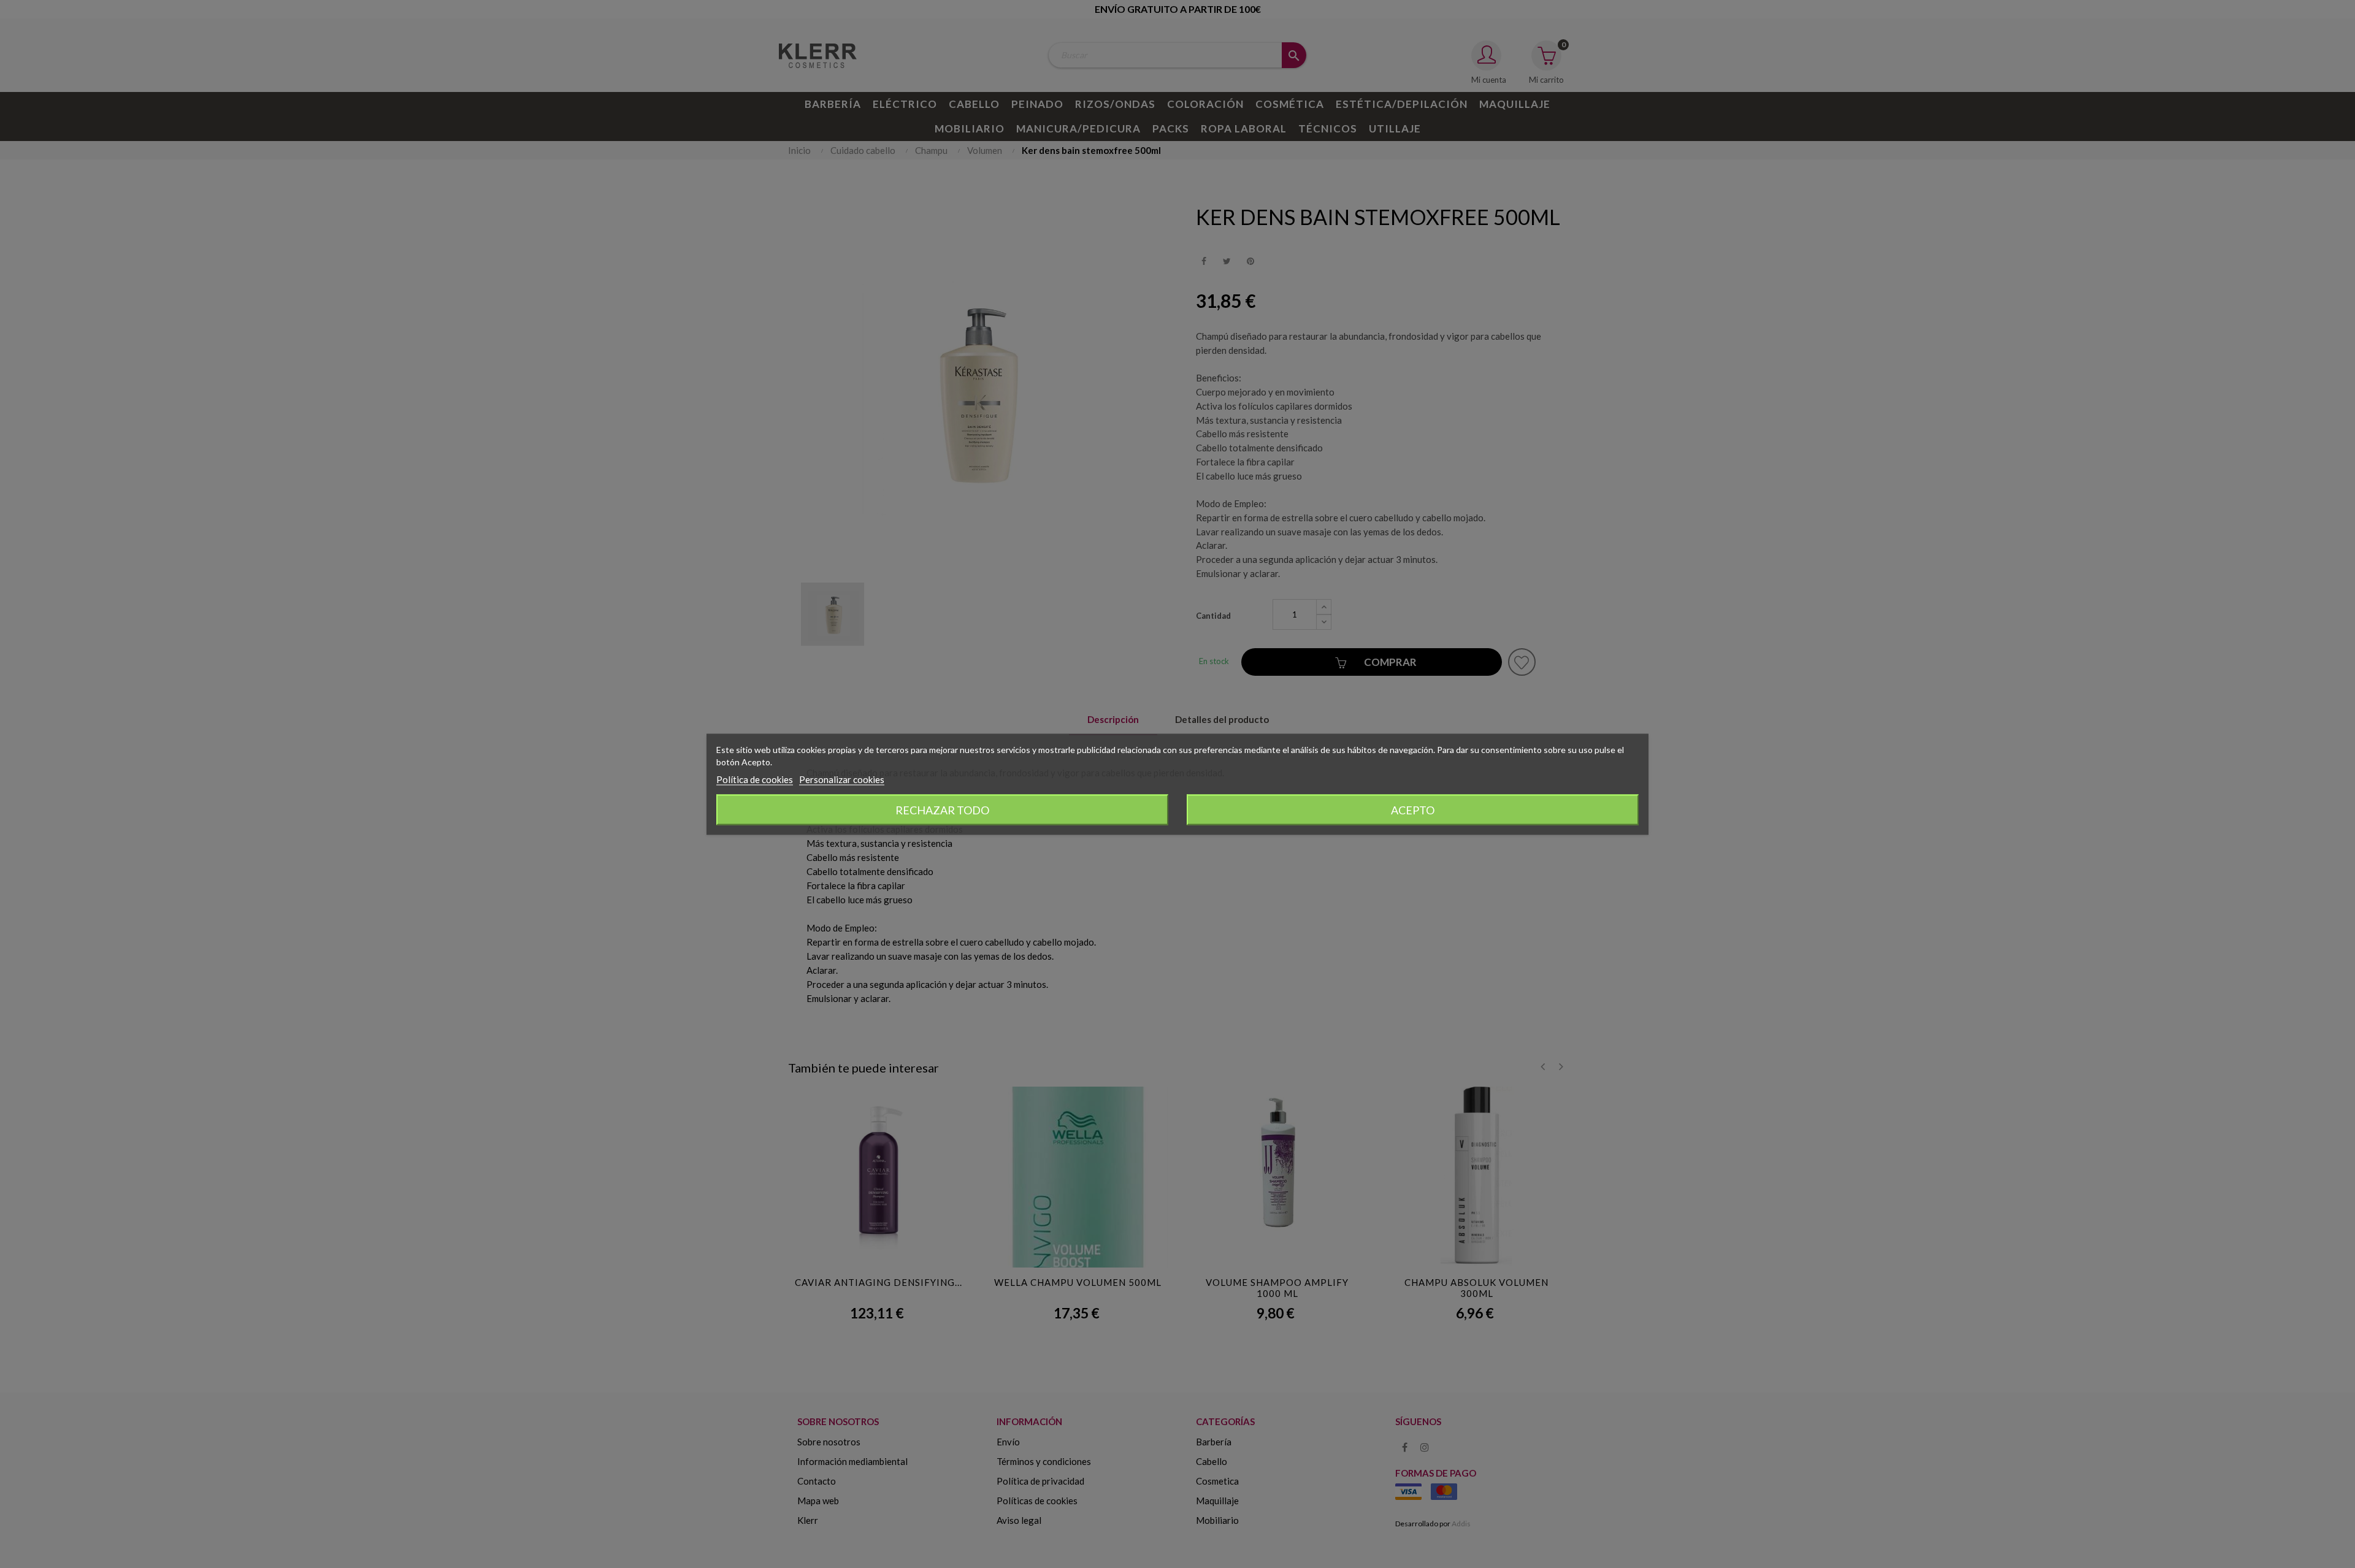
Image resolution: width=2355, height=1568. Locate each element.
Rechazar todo (942, 809)
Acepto (1413, 809)
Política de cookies (755, 779)
